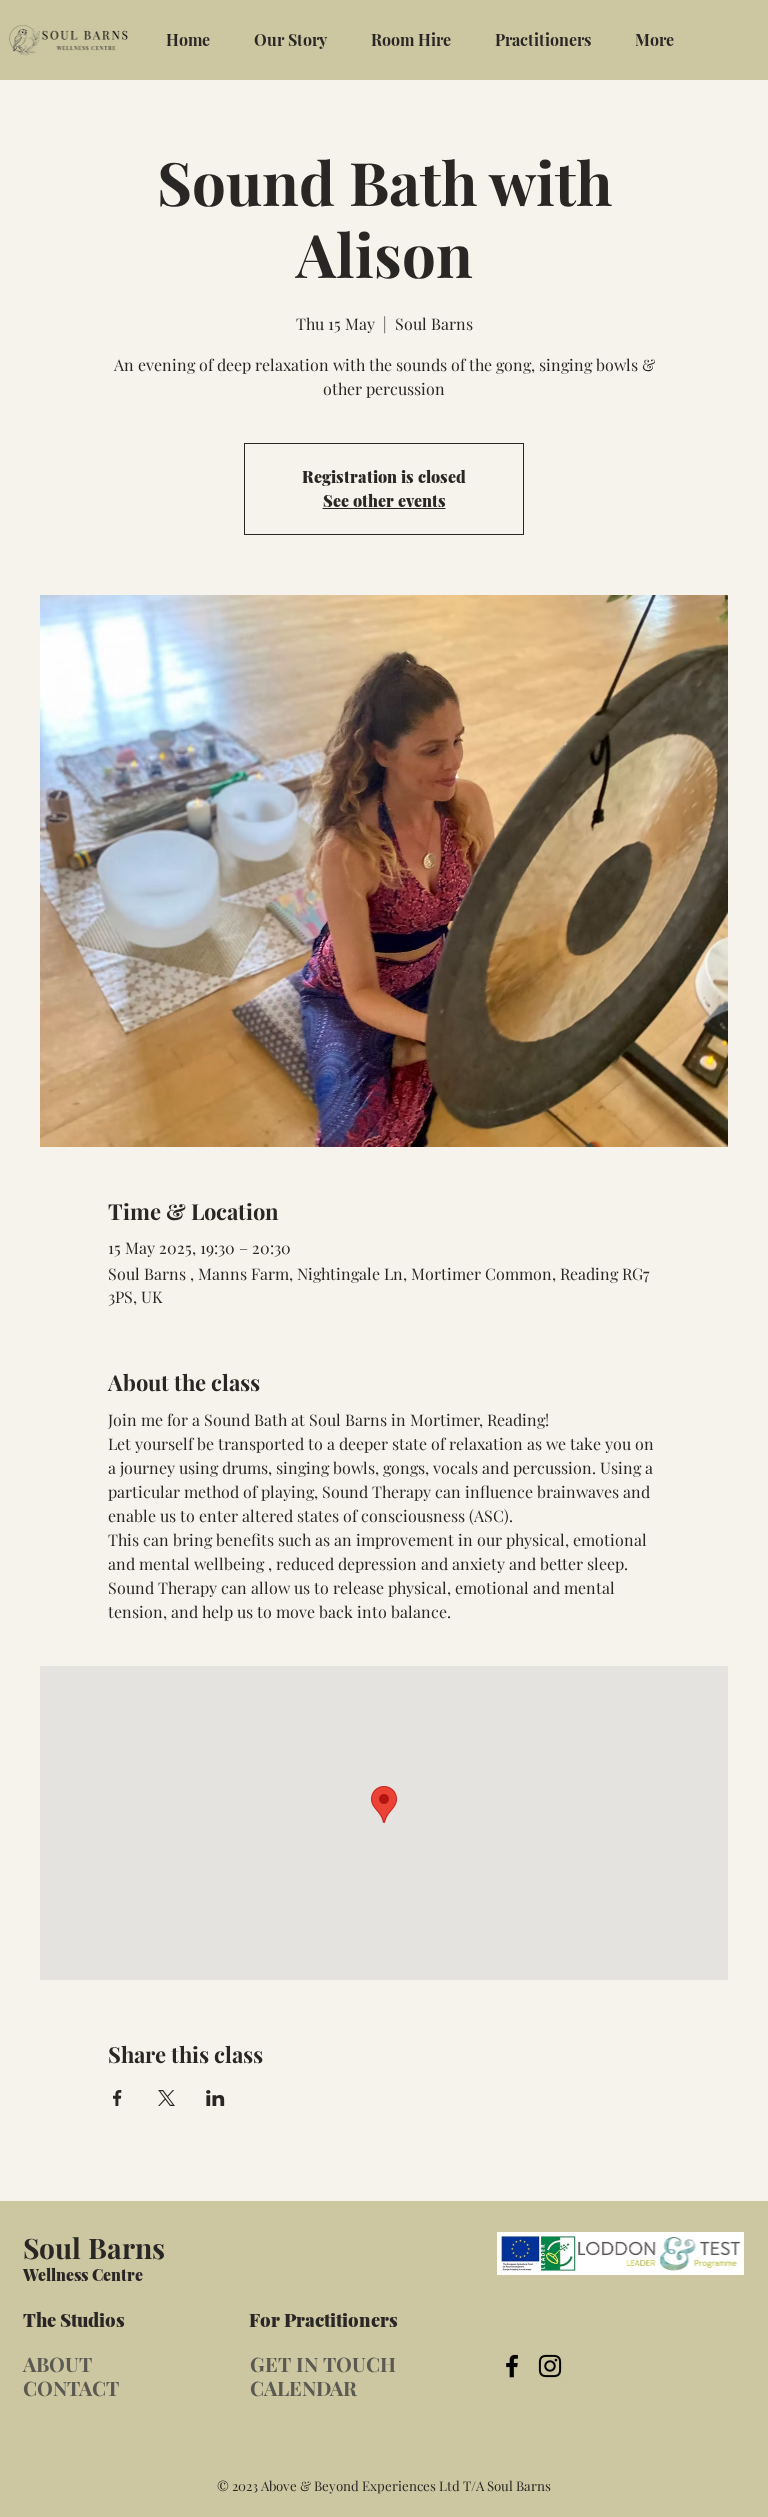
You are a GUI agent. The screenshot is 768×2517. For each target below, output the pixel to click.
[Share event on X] (166, 2098)
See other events (384, 500)
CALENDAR (303, 2387)
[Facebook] (512, 2366)
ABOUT (57, 2363)
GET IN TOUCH (323, 2363)
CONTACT (71, 2387)
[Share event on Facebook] (117, 2098)
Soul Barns (94, 2247)
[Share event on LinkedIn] (215, 2098)
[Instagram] (550, 2366)
